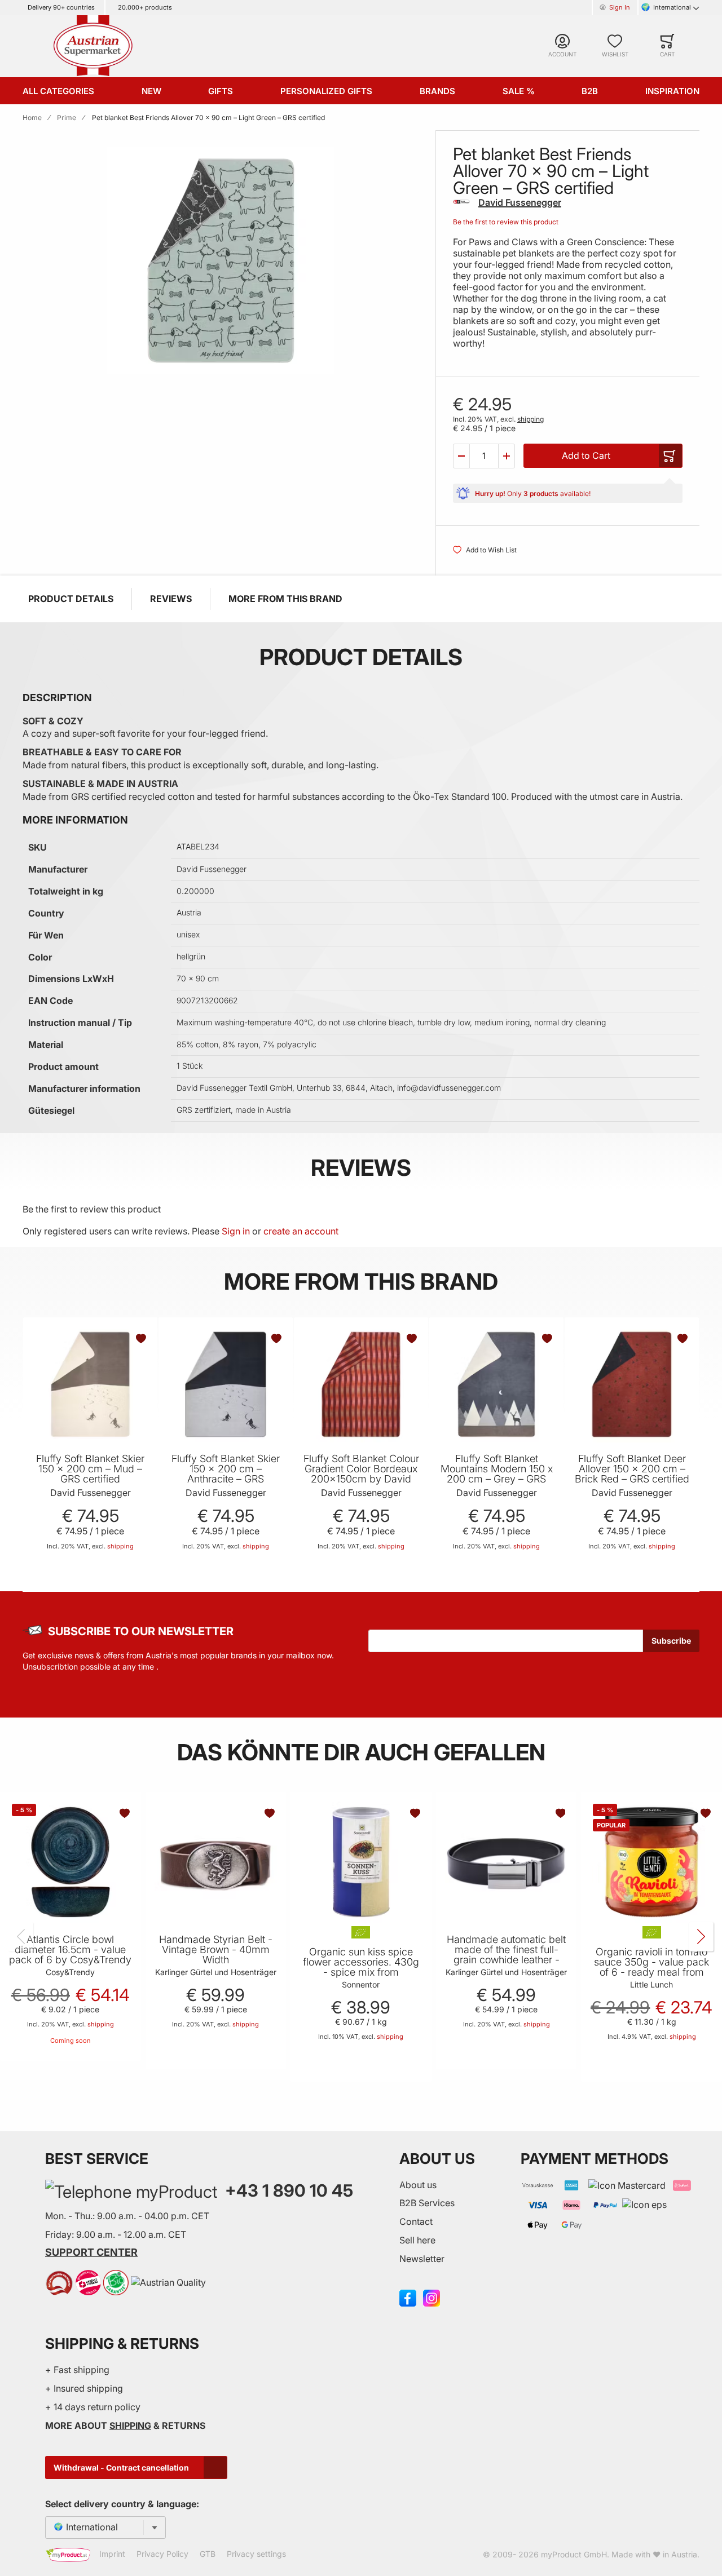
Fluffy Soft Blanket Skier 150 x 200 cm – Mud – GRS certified (90, 1469)
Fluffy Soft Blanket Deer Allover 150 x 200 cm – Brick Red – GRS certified (632, 1469)
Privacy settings (256, 2554)
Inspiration (672, 91)
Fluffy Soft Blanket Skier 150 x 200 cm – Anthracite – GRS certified (226, 1474)
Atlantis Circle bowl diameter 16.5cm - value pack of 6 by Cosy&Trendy (70, 1950)
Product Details (71, 599)
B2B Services (427, 2203)
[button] (461, 456)
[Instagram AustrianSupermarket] (432, 2297)
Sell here (417, 2240)
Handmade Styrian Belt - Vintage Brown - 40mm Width (216, 1950)
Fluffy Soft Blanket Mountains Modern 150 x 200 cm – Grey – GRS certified (497, 1474)
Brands (437, 91)
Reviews (171, 599)
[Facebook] (408, 2297)
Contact (416, 2221)
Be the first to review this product (506, 222)
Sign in (236, 1231)
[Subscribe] (671, 1641)
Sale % (519, 91)
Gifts (221, 91)
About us (418, 2185)
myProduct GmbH (574, 2554)
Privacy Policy (162, 2554)
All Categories (58, 91)
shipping (531, 419)
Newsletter (422, 2259)
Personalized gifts (326, 91)
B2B (590, 91)
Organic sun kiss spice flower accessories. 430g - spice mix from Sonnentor (361, 1967)
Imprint (112, 2554)
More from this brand (285, 599)
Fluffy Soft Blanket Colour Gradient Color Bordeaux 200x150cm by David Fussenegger (361, 1474)
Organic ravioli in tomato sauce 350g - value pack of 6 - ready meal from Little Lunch (651, 1967)
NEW (151, 91)
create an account (301, 1231)
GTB (208, 2554)
